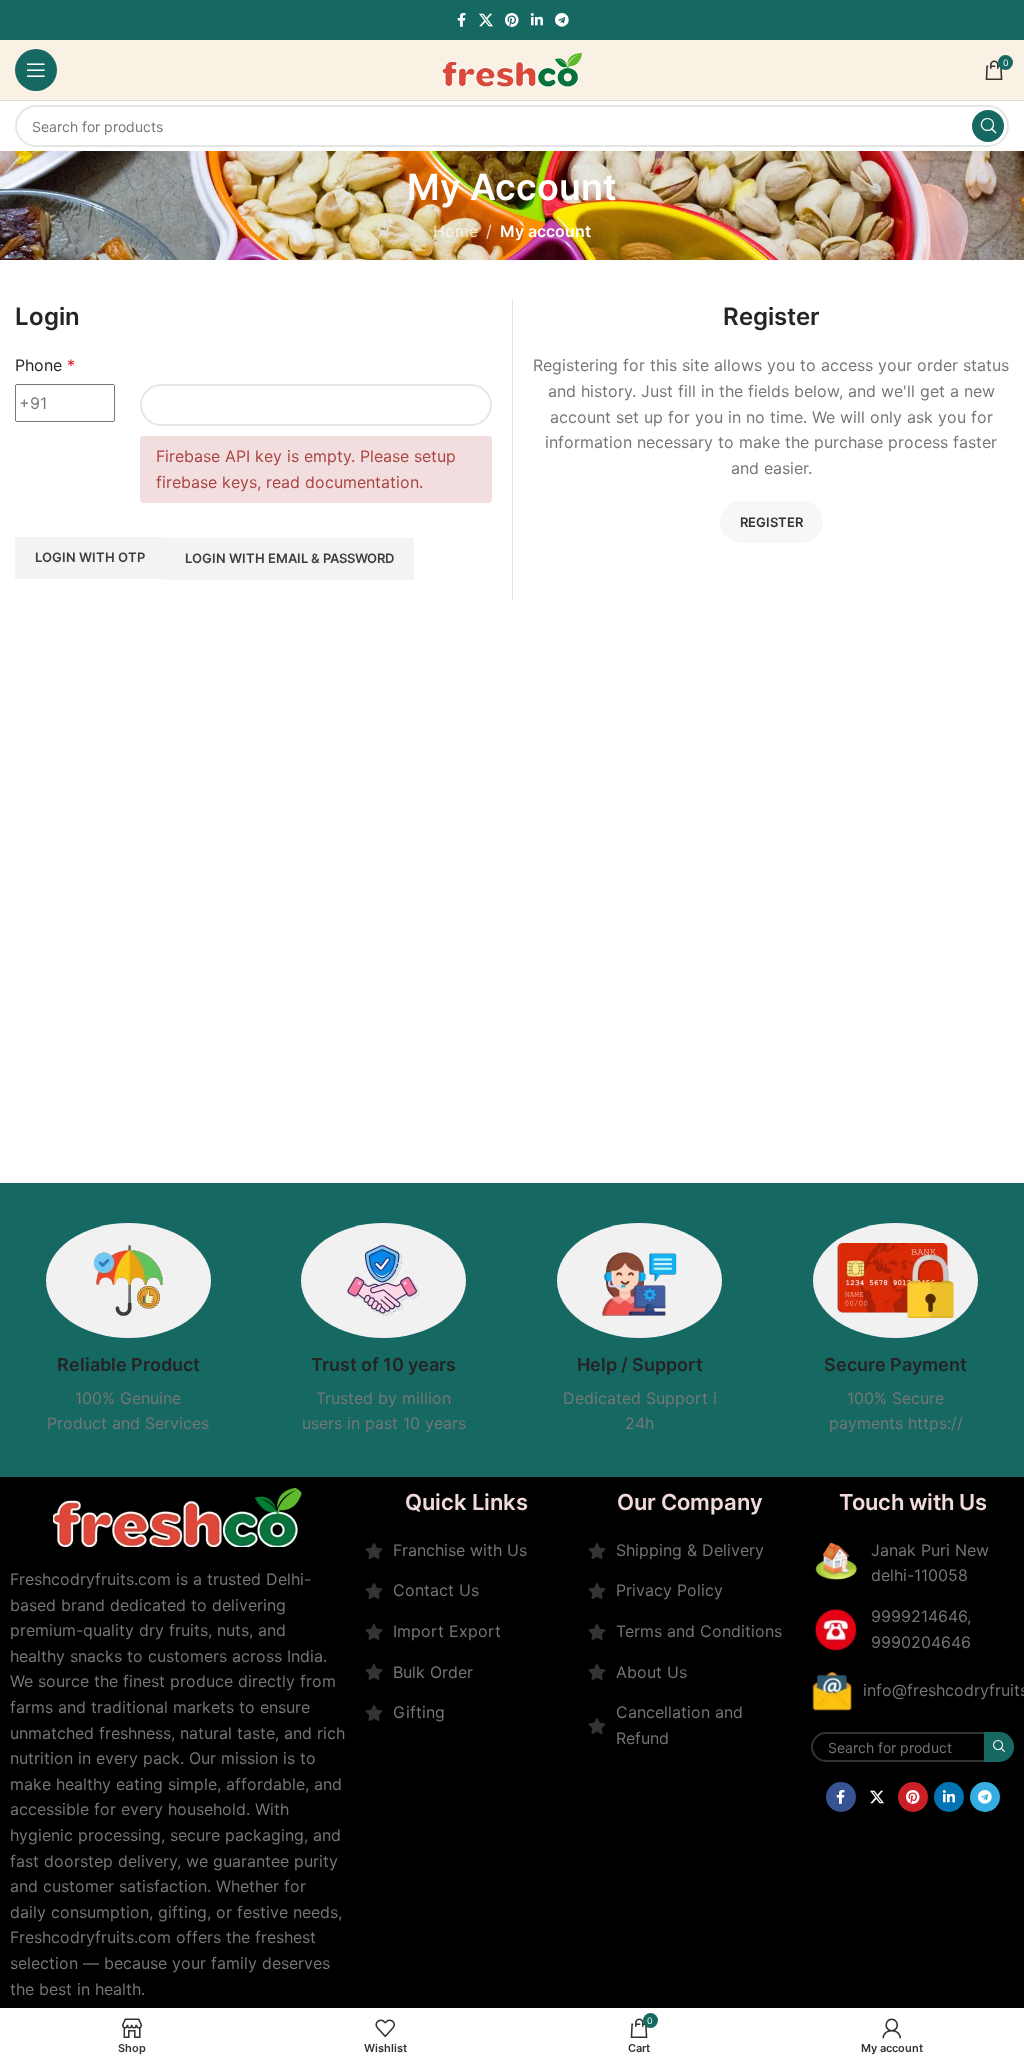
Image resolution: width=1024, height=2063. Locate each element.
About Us (651, 1672)
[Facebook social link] (461, 20)
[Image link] (178, 1515)
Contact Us (436, 1590)
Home (455, 231)
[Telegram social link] (562, 20)
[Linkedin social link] (537, 20)
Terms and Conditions (699, 1631)
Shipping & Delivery (690, 1550)
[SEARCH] (988, 126)
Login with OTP (90, 557)
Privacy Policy (669, 1590)
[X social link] (486, 20)
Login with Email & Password (289, 558)
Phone (45, 365)
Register (771, 522)
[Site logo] (512, 68)
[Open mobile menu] (36, 70)
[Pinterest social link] (512, 20)
